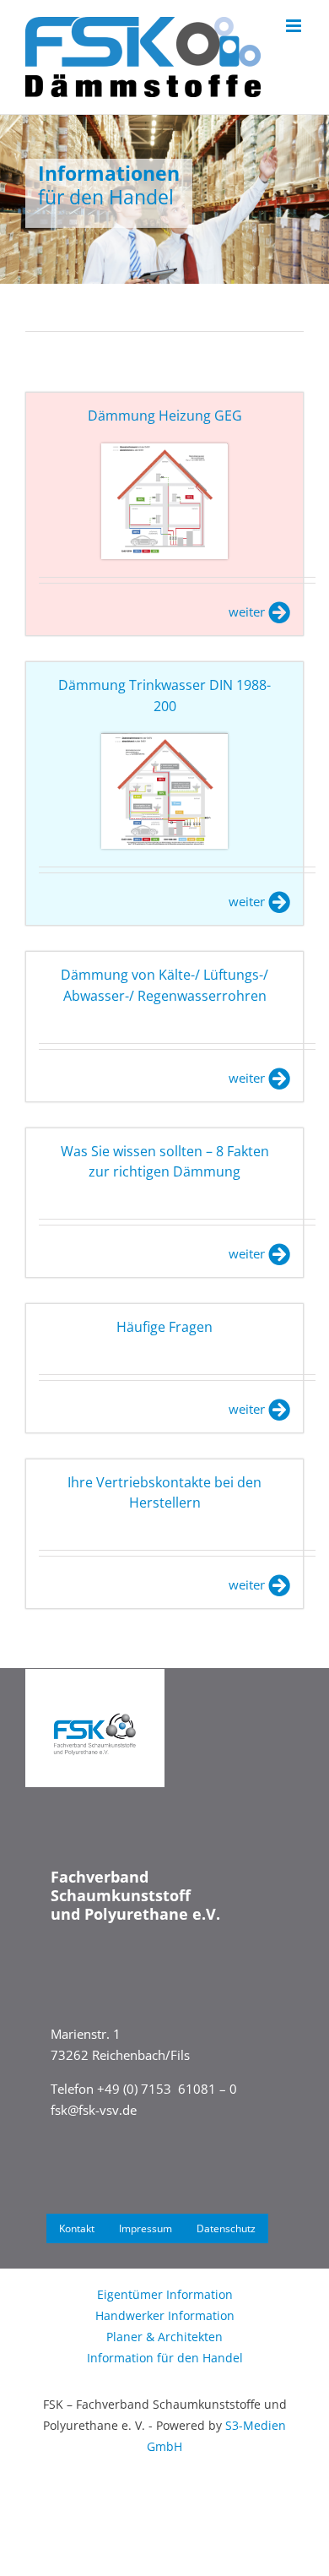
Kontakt (77, 2228)
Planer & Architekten (164, 2337)
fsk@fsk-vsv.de (94, 2110)
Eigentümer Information (165, 2294)
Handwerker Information (165, 2315)
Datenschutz (226, 2228)
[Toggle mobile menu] (295, 26)
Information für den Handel (165, 2358)
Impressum (146, 2228)
